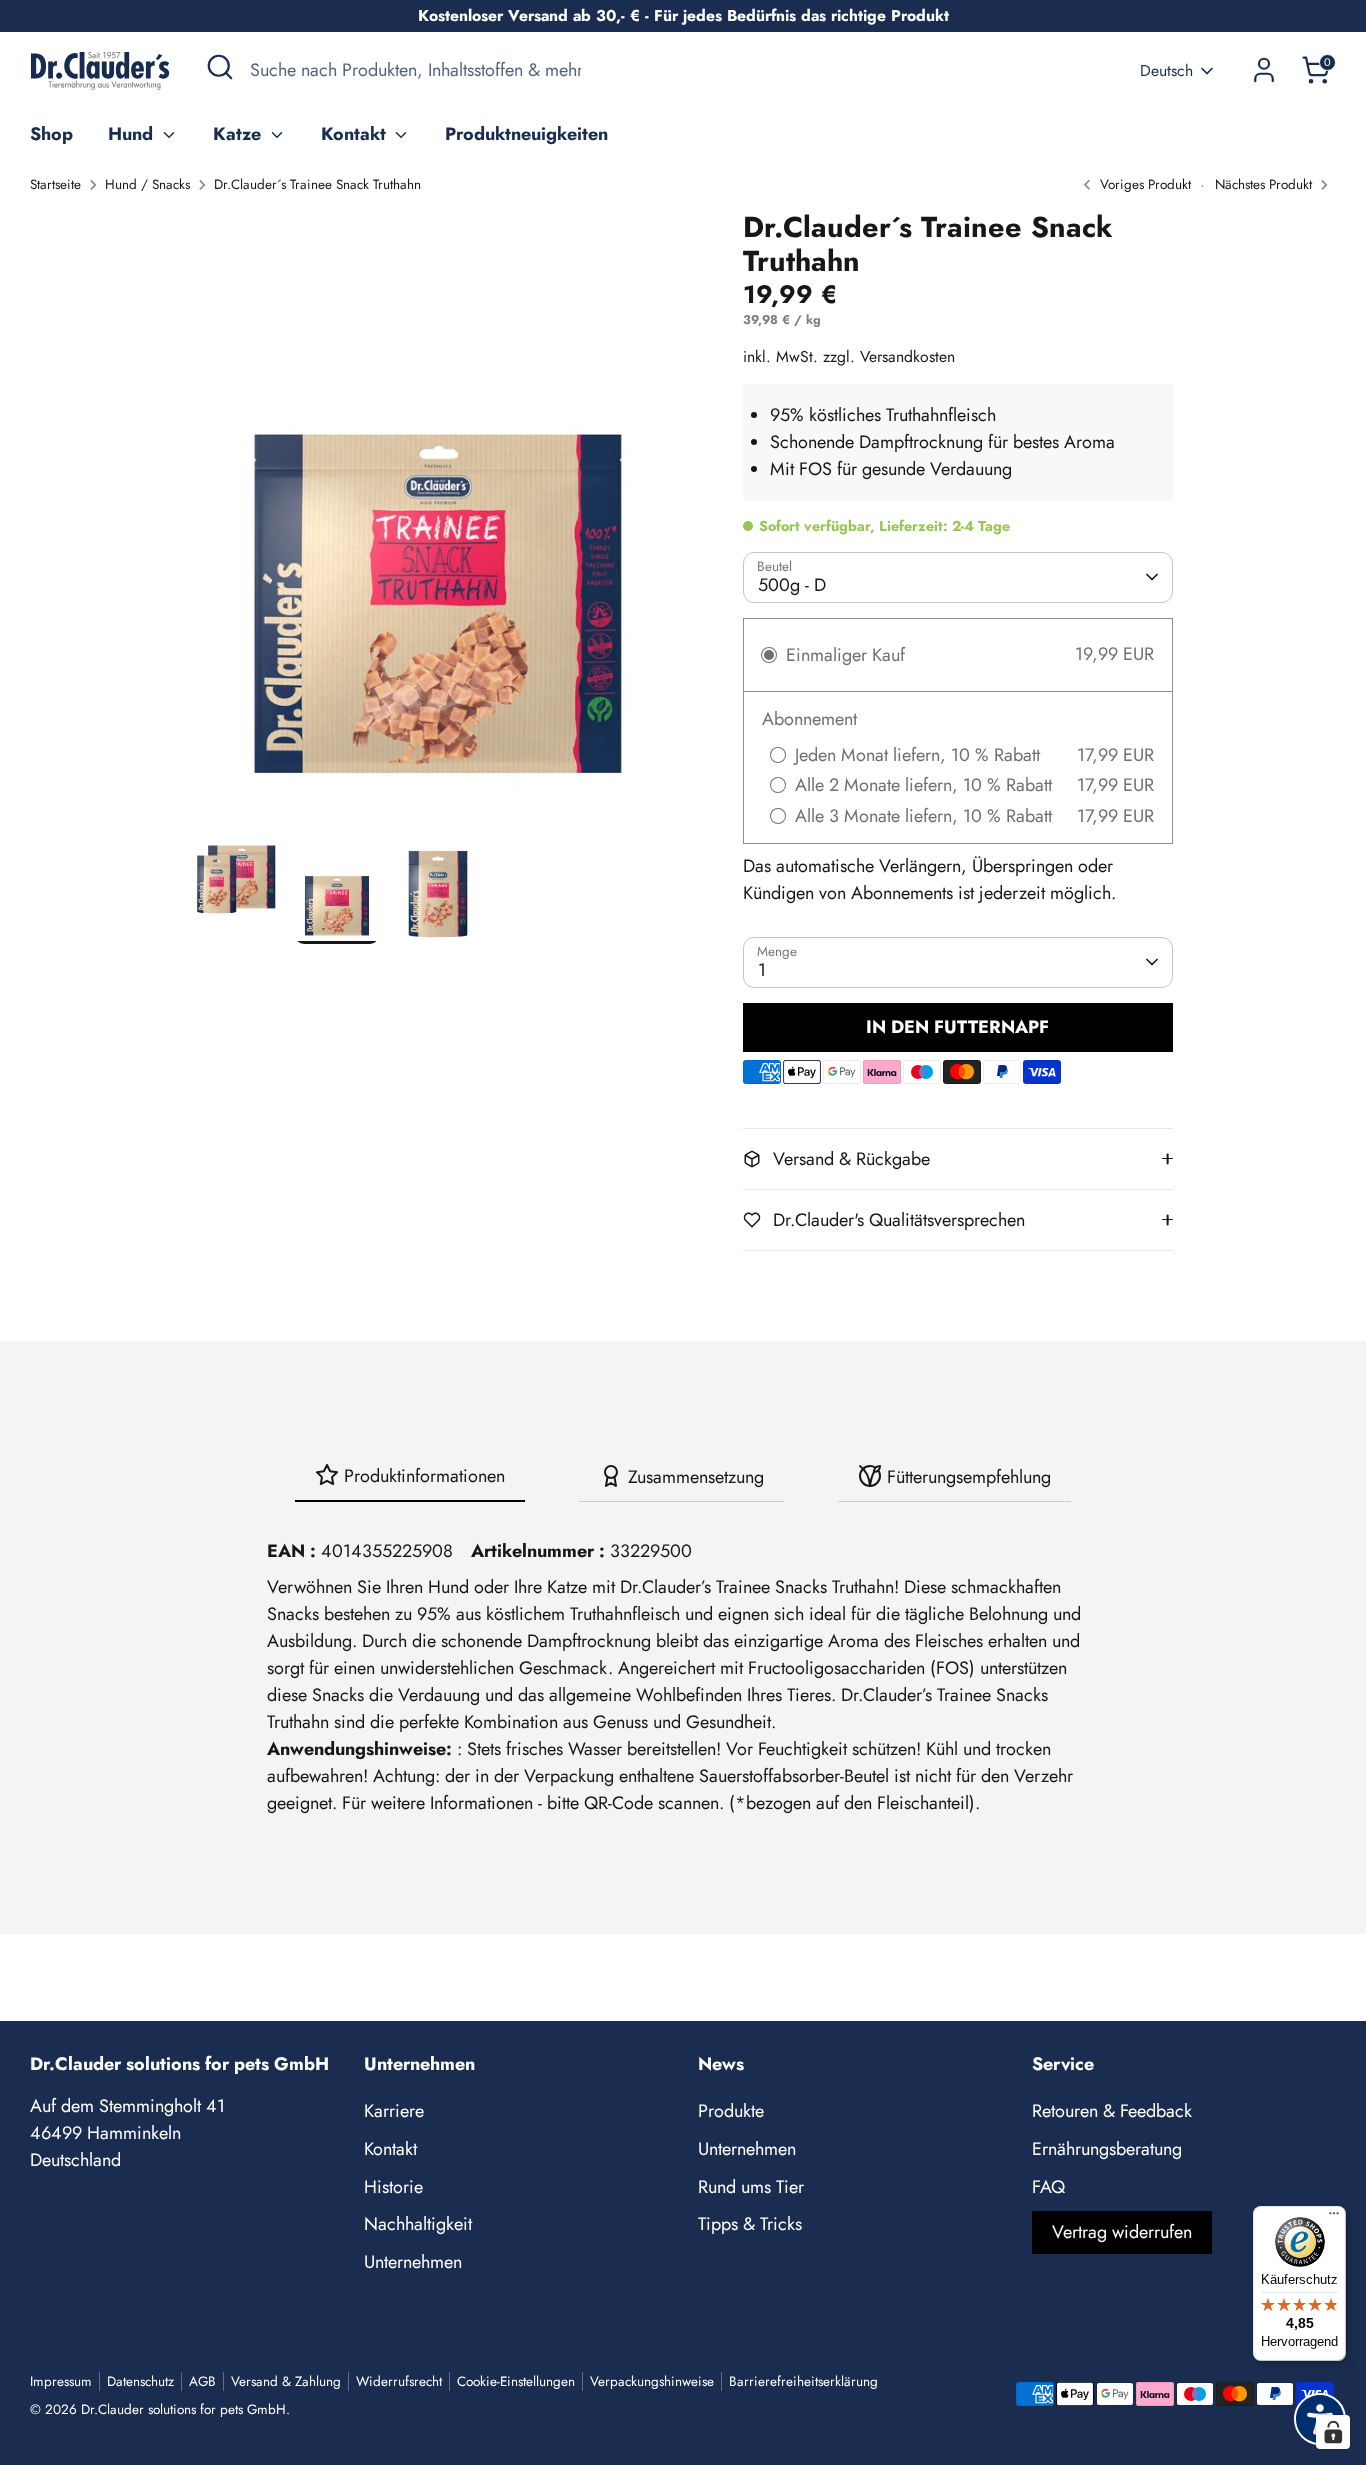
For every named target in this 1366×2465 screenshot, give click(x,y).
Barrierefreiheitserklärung (803, 2381)
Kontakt (356, 134)
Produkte (731, 2111)
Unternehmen (413, 2262)
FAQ (1048, 2187)
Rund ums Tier (751, 2187)
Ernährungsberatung (1107, 2149)
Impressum (61, 2381)
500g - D (792, 585)
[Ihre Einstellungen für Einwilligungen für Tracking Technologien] (1333, 2432)
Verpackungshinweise (652, 2381)
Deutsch (1166, 71)
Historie (393, 2187)
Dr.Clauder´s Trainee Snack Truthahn (317, 184)
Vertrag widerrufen (1122, 2232)
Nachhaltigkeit (418, 2224)
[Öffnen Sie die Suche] (220, 67)
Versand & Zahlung (286, 2381)
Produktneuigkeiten (526, 134)
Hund (133, 134)
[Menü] (1334, 2218)
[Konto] (1264, 70)
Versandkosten (907, 356)
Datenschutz (140, 2381)
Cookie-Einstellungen (516, 2381)
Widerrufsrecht (399, 2381)
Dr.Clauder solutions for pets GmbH (183, 2409)
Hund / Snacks (147, 184)
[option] (438, 523)
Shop (51, 134)
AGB (202, 2381)
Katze (239, 134)
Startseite (55, 184)
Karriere (394, 2111)
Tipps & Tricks (750, 2224)
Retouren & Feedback (1112, 2111)
